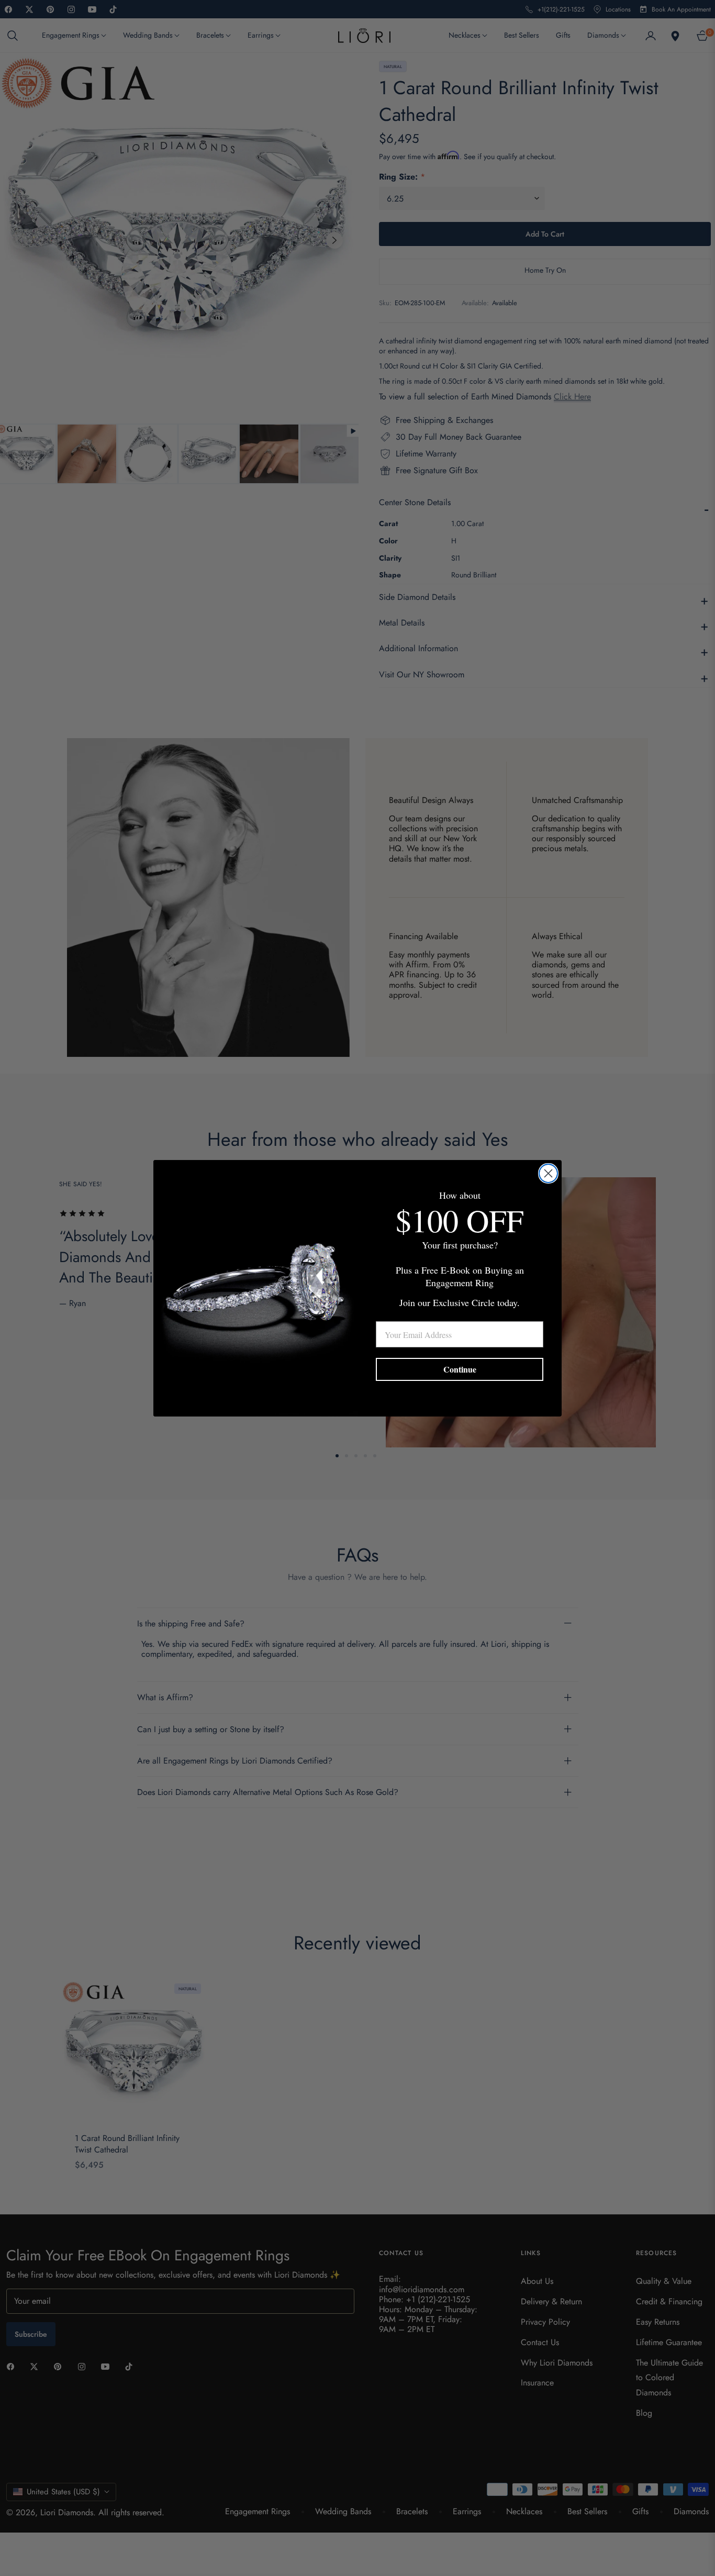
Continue (460, 1369)
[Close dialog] (548, 1173)
